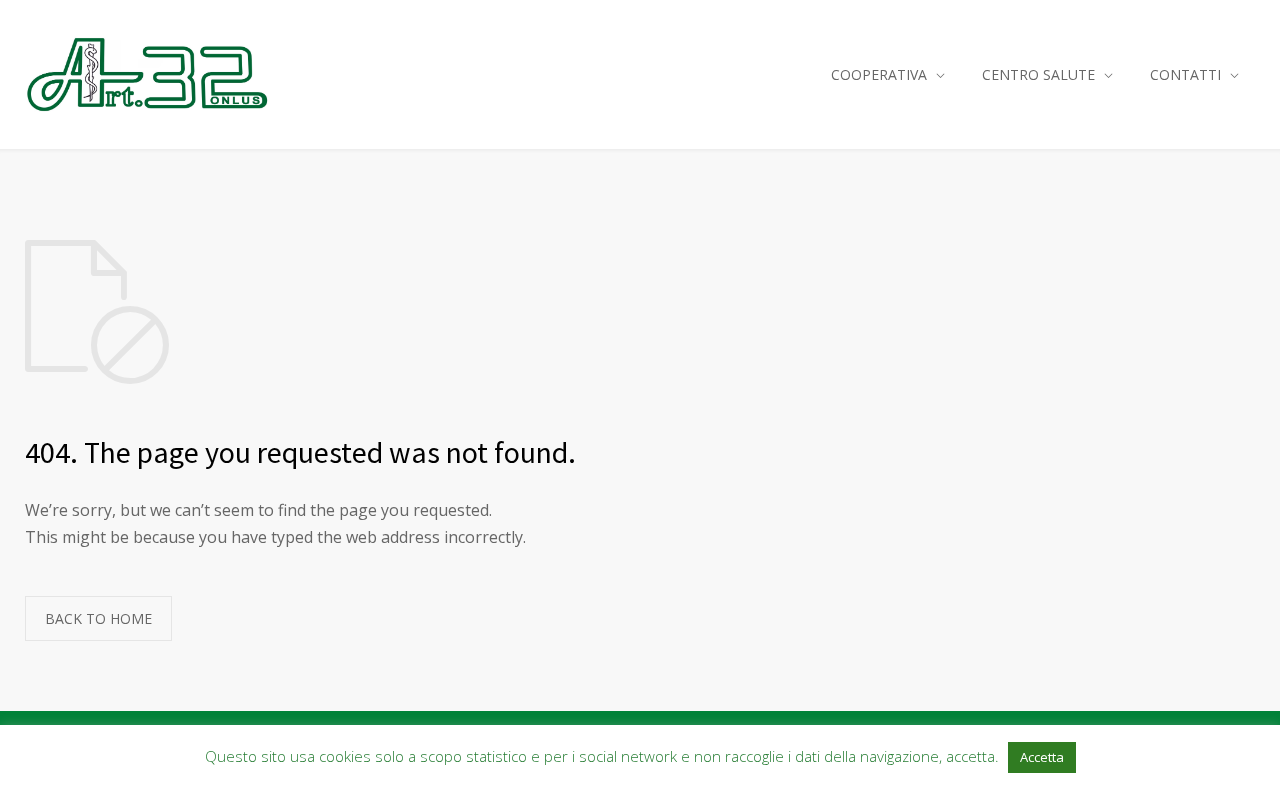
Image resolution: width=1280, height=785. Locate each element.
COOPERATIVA (879, 74)
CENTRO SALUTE (1038, 74)
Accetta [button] (1042, 757)
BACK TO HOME (98, 618)
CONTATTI (1185, 74)
